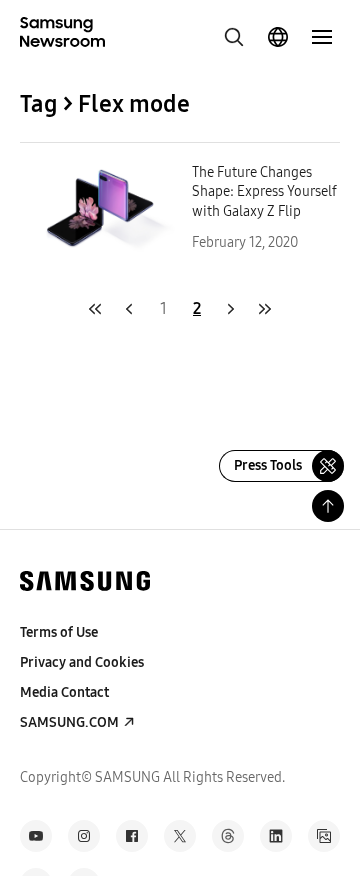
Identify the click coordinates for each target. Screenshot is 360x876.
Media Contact (64, 692)
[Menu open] (322, 37)
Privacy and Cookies (82, 662)
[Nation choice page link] (278, 37)
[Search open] (234, 37)
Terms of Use (59, 632)
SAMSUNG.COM (69, 722)
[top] (328, 506)
